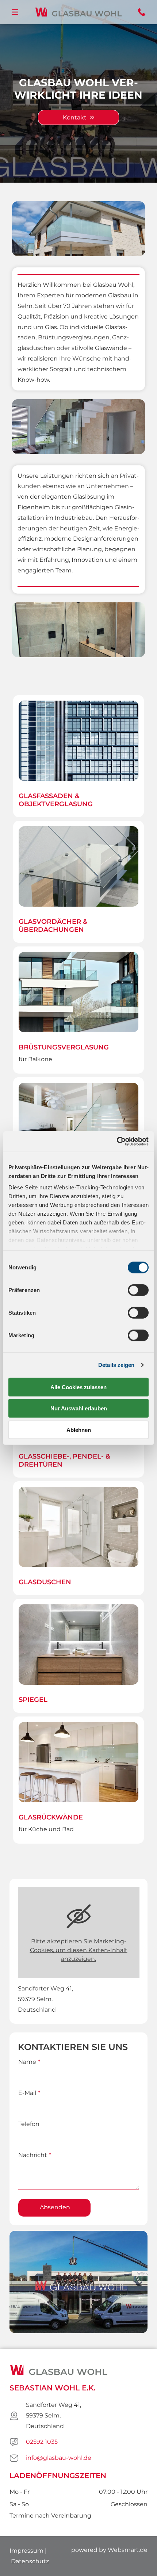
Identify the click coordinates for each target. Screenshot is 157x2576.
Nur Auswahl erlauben (79, 1408)
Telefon (29, 2124)
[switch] (138, 1290)
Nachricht (33, 2155)
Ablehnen (79, 1430)
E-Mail (27, 2093)
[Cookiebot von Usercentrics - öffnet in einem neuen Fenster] (117, 1142)
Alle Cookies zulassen (78, 1387)
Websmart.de (128, 2550)
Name (27, 2062)
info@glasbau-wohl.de (59, 2458)
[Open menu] (15, 12)
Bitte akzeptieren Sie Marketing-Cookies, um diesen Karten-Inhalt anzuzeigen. (79, 1950)
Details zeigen (116, 1365)
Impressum (26, 2551)
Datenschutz (30, 2561)
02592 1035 (42, 2442)
